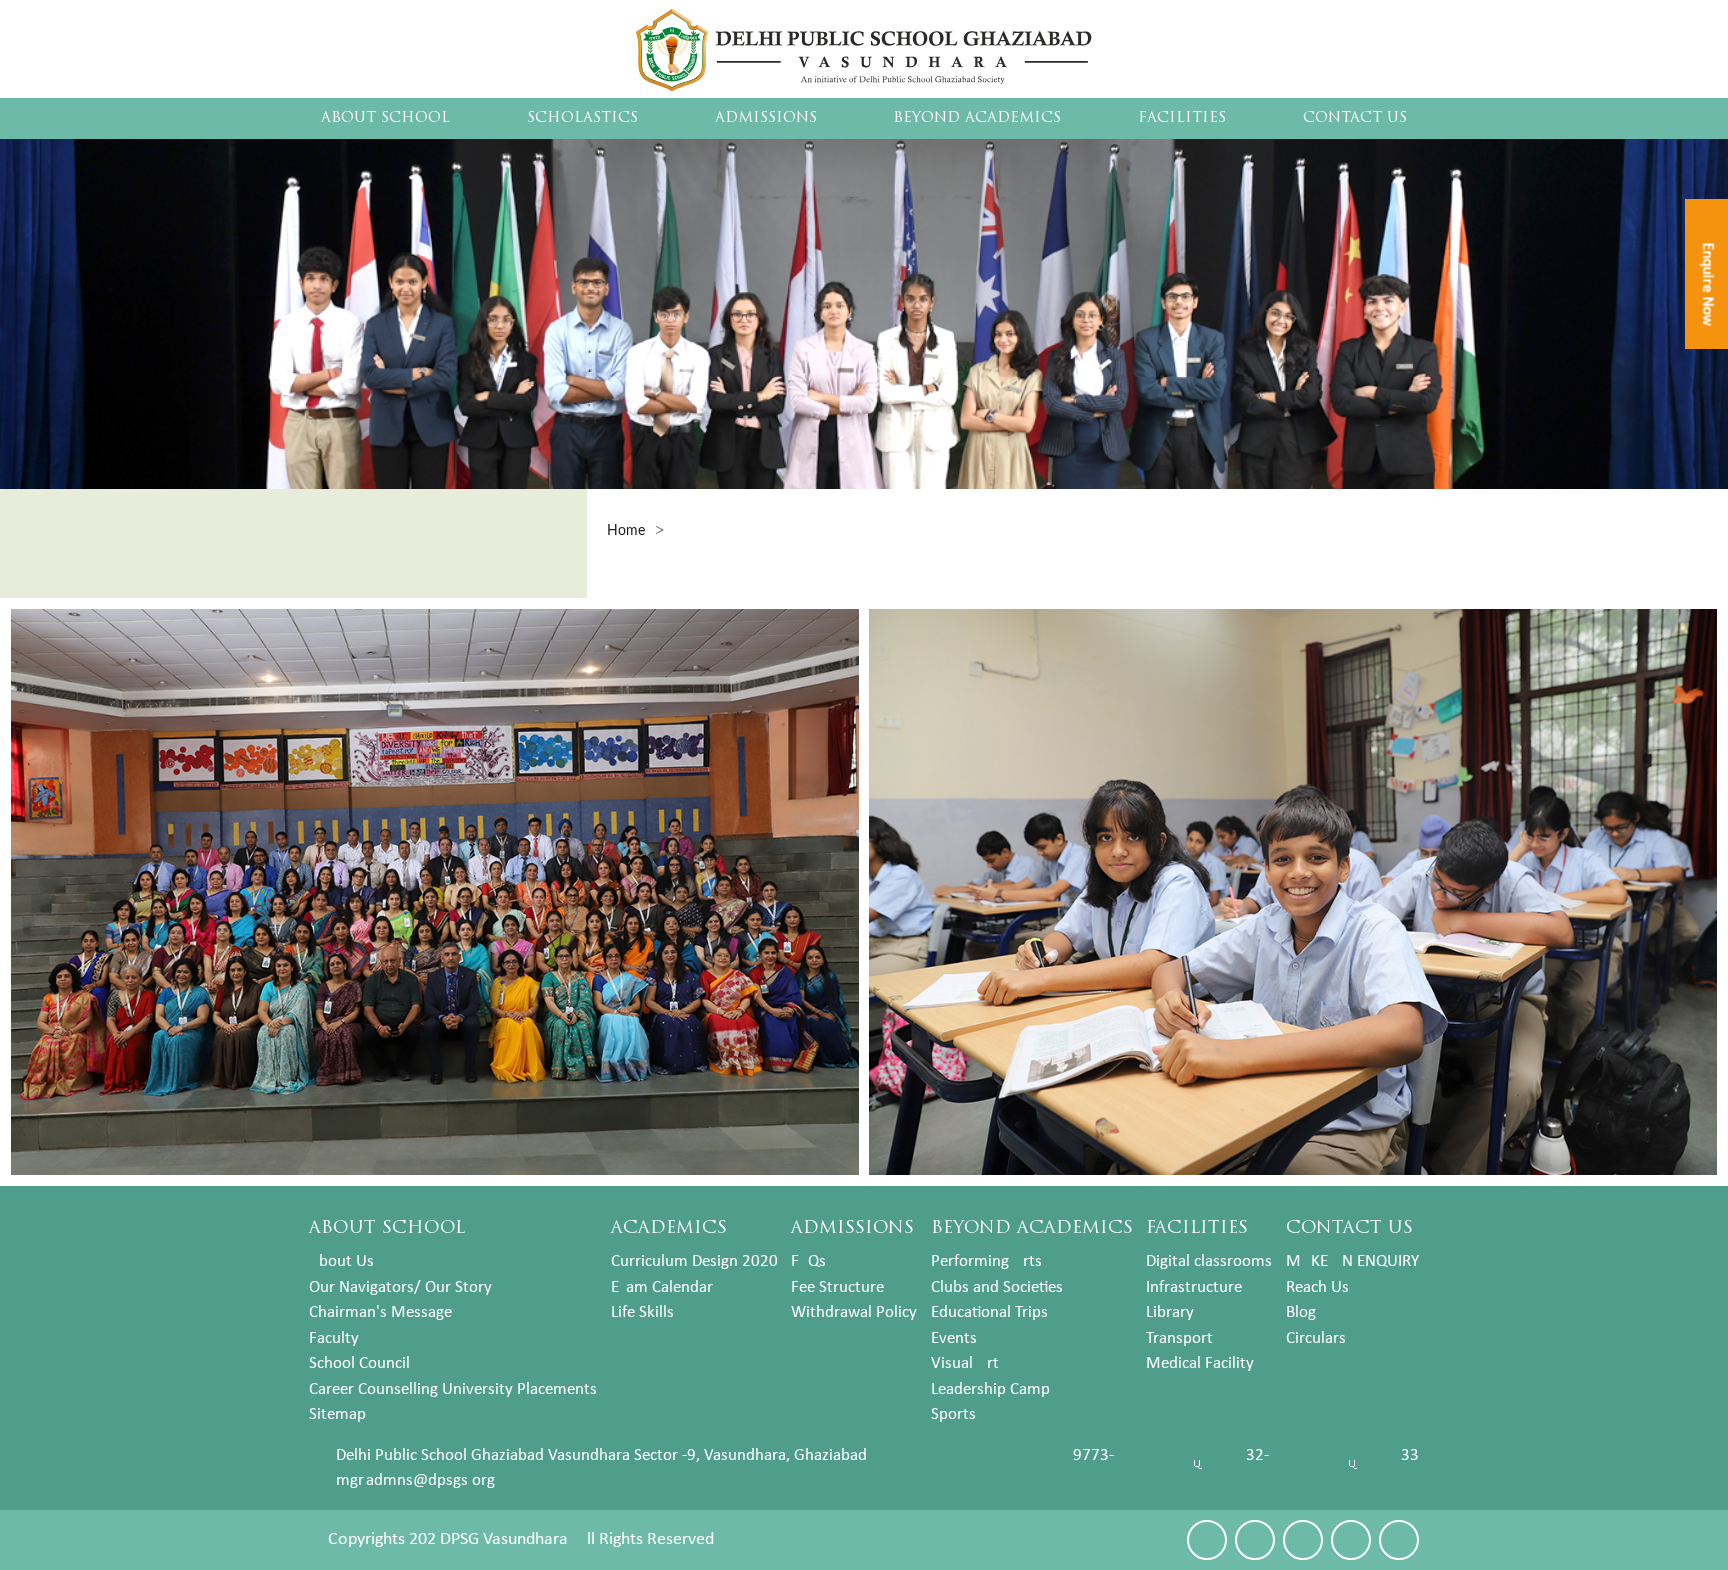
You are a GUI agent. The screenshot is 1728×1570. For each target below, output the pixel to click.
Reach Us (1317, 1287)
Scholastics (582, 118)
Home (626, 531)
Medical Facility (1200, 1363)
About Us (341, 1261)
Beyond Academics (977, 118)
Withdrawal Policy (854, 1312)
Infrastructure (1194, 1287)
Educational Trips (989, 1312)
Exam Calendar (662, 1287)
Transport (1179, 1338)
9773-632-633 (1246, 1455)
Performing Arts (986, 1261)
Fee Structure (837, 1287)
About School (385, 118)
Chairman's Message (380, 1312)
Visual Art (965, 1363)
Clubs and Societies (997, 1287)
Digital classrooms (1209, 1261)
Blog (1301, 1312)
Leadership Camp (990, 1389)
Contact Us (1355, 118)
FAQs (808, 1261)
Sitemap (337, 1414)
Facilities (1182, 118)
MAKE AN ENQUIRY (1352, 1261)
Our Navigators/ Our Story (400, 1287)
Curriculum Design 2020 (694, 1261)
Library (1170, 1312)
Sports (953, 1414)
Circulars (1316, 1338)
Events (954, 1338)
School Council (359, 1363)
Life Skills (642, 1312)
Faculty (334, 1338)
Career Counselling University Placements (453, 1389)
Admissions (766, 118)
